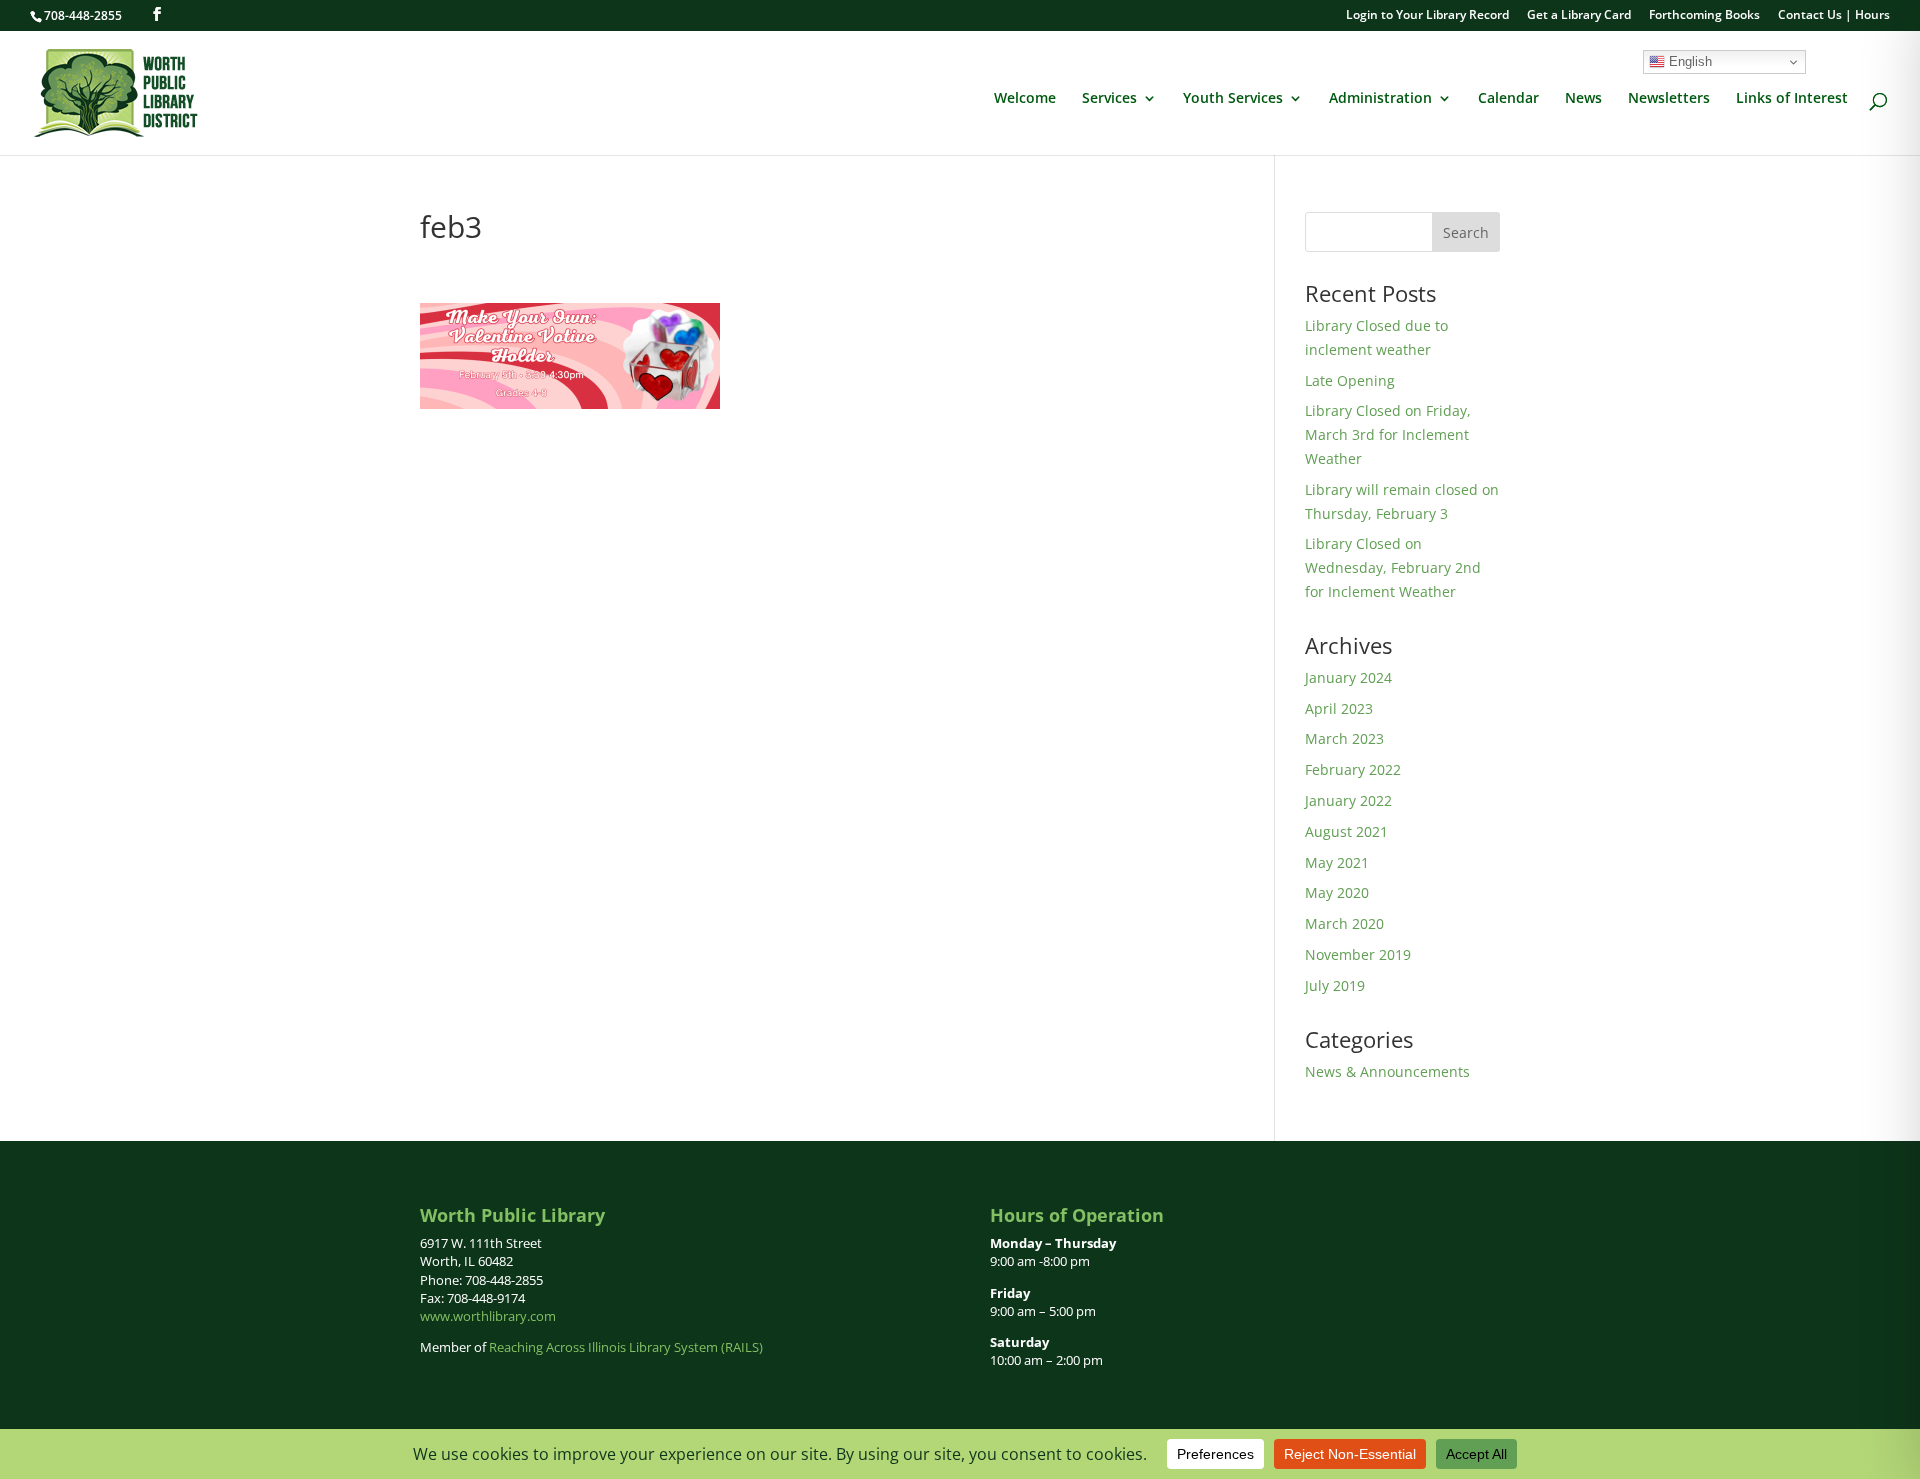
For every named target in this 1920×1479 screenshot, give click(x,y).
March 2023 (1344, 738)
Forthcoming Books (1704, 16)
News (1583, 99)
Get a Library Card (1579, 16)
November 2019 (1358, 954)
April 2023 (1339, 708)
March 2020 (1344, 923)
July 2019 (1335, 985)
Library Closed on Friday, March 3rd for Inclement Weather (1388, 434)
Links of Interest (1792, 99)
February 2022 (1353, 769)
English (1688, 61)
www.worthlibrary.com (488, 1316)
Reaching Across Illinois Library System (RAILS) (626, 1347)
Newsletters (1669, 99)
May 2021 (1337, 862)
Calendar (1508, 99)
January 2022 (1348, 800)
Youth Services (1233, 99)
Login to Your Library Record (1427, 16)
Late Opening (1350, 380)
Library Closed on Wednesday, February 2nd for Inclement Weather (1393, 567)
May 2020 (1337, 892)
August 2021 (1346, 831)
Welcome (1025, 99)
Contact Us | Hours (1834, 16)
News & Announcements (1387, 1071)
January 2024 (1348, 677)
